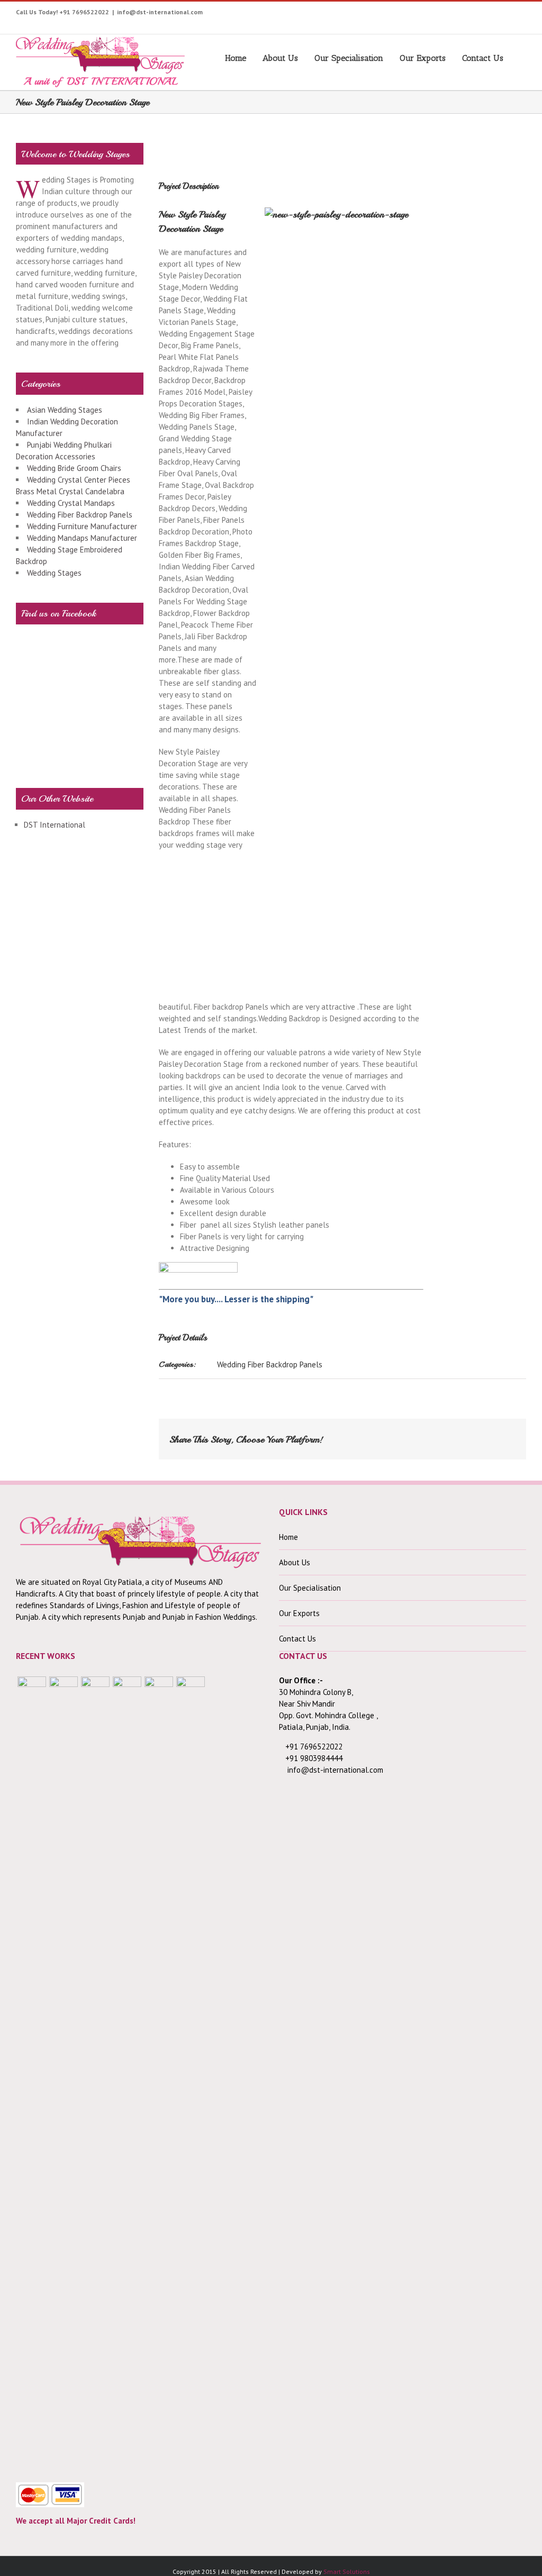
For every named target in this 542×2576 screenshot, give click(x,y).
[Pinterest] (447, 14)
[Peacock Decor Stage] (191, 2073)
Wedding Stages (54, 573)
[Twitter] (398, 14)
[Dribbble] (496, 14)
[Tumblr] (463, 14)
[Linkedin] (513, 14)
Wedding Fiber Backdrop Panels (270, 1364)
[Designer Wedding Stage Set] (95, 2073)
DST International (55, 825)
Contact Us (483, 58)
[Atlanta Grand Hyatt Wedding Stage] (127, 2073)
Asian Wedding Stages (65, 410)
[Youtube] (414, 14)
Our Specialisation (349, 58)
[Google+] (480, 14)
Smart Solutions (347, 2572)
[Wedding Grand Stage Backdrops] (64, 2073)
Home (236, 58)
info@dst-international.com (160, 12)
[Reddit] (468, 1435)
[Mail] (502, 1435)
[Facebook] (381, 14)
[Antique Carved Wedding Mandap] (32, 2073)
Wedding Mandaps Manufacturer (82, 538)
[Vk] (485, 1435)
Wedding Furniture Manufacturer (82, 526)
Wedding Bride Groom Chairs (74, 468)
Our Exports (423, 58)
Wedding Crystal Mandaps (71, 503)
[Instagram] (431, 14)
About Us (280, 58)
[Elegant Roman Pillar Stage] (159, 2073)
